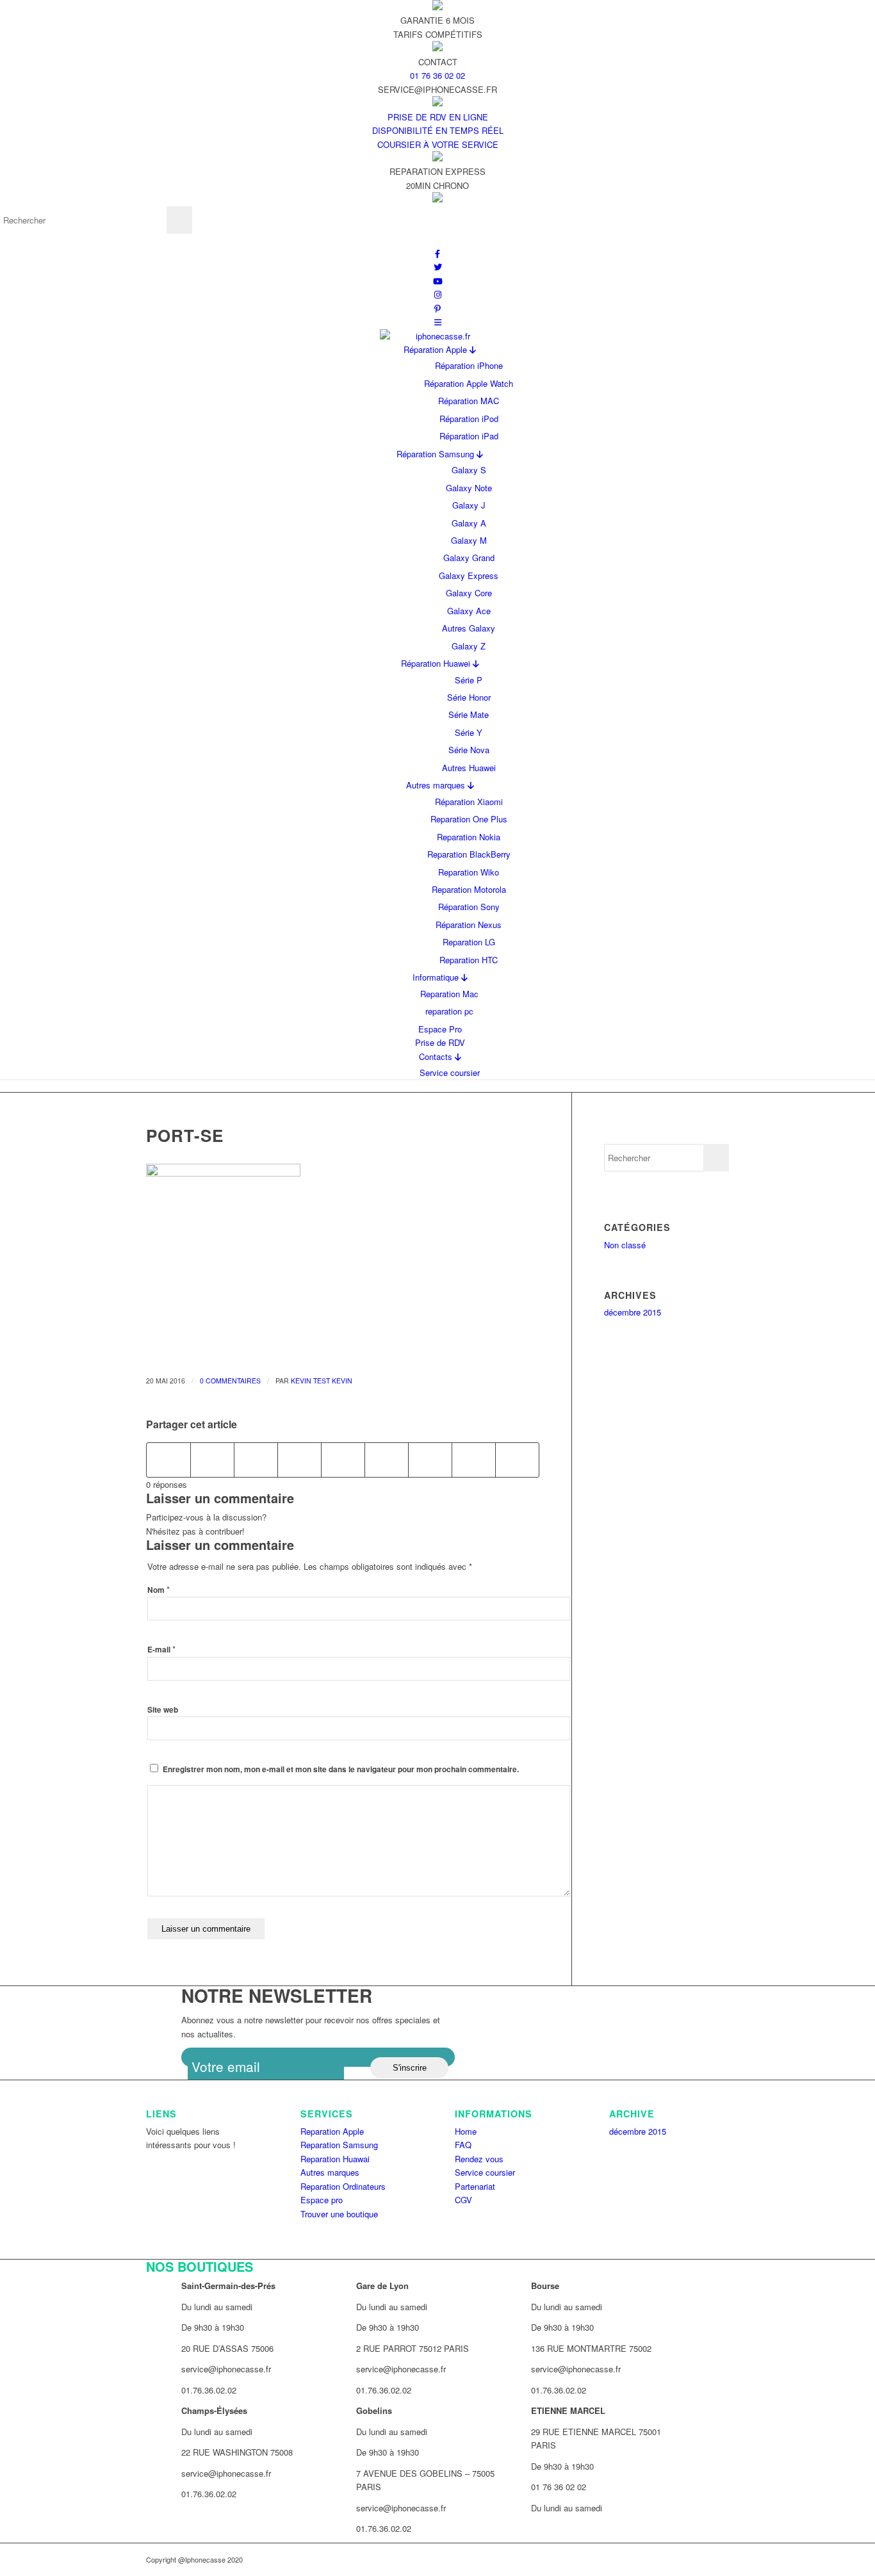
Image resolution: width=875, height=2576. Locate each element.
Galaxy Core (469, 593)
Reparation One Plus (469, 819)
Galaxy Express (469, 575)
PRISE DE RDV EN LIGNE (438, 117)
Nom (159, 1590)
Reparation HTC (469, 960)
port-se (185, 1135)
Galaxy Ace (469, 611)
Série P (469, 680)
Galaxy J (469, 505)
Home (466, 2131)
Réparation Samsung (437, 454)
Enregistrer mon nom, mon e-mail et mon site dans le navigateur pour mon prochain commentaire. (341, 1769)
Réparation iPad (469, 436)
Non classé (625, 1245)
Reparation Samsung (339, 2145)
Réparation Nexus (469, 925)
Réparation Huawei (437, 663)
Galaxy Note (469, 488)
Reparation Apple (332, 2131)
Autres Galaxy (469, 628)
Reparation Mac (449, 994)
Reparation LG (469, 942)
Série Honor (469, 697)
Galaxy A (469, 523)
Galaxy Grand (469, 558)
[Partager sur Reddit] (474, 1460)
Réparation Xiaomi (469, 802)
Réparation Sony (469, 907)
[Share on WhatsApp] (256, 1460)
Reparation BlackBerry (469, 854)
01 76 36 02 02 (437, 75)
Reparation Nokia (469, 837)
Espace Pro (440, 1029)
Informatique (437, 977)
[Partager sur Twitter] (212, 1460)
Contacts (437, 1056)
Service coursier (450, 1072)
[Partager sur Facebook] (168, 1460)
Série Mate (469, 714)
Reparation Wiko (469, 872)
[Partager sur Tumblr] (387, 1460)
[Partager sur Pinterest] (299, 1460)
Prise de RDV (440, 1042)
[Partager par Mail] (517, 1460)
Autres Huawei (469, 768)
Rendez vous (479, 2159)
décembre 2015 (633, 1312)
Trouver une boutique (339, 2214)
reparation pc (449, 1011)
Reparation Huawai (335, 2159)
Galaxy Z (469, 646)
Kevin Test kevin (322, 1381)
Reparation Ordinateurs (343, 2186)
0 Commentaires (230, 1381)
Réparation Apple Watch (469, 383)
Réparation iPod (469, 419)
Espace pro (322, 2200)
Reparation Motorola (469, 889)
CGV (463, 2200)
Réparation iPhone (469, 365)
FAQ (463, 2145)
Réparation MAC (469, 401)
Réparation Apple (437, 349)
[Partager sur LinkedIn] (343, 1460)
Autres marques (437, 785)
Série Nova (469, 750)
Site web (163, 1710)
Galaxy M (469, 540)
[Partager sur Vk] (430, 1460)
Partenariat (475, 2186)
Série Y (469, 732)
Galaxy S (469, 470)
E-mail (161, 1650)
